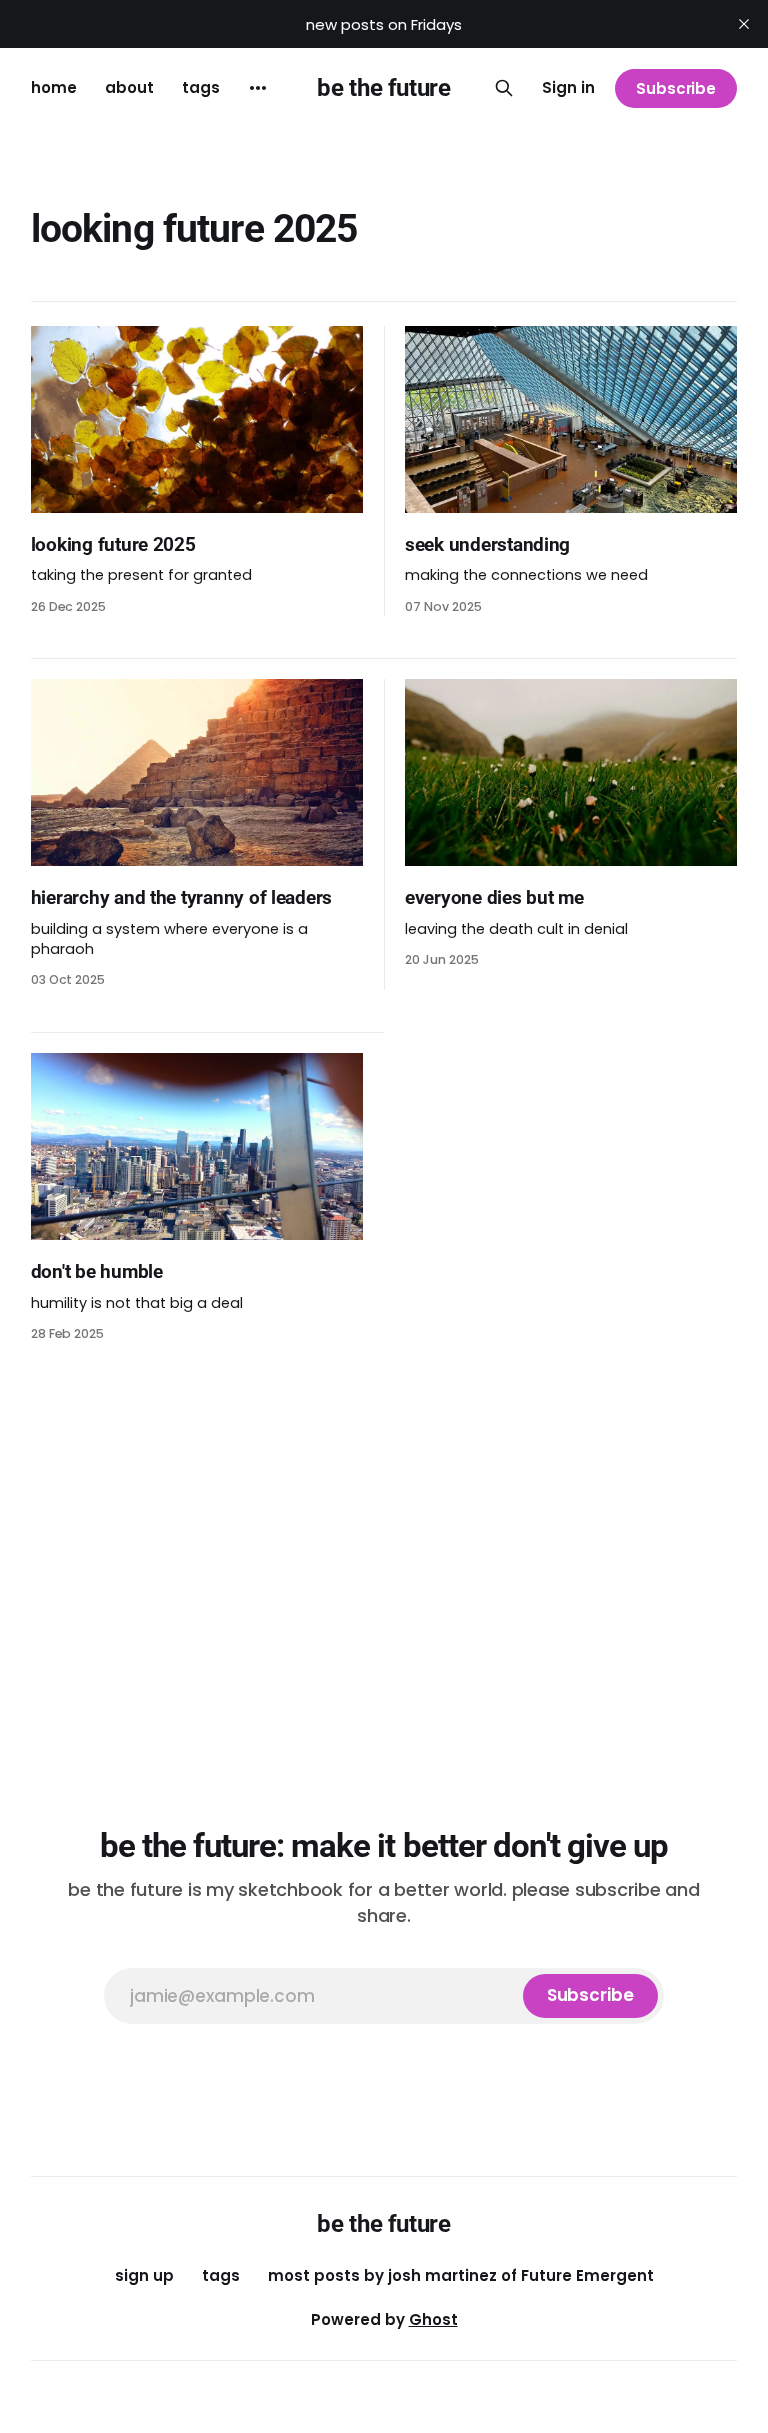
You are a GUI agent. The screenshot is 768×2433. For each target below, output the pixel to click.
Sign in (568, 87)
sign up (144, 2275)
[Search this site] (504, 88)
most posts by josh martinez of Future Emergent (461, 2275)
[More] (258, 88)
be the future (383, 88)
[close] (744, 24)
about (129, 87)
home (54, 87)
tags (201, 87)
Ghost (433, 2319)
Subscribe (676, 88)
